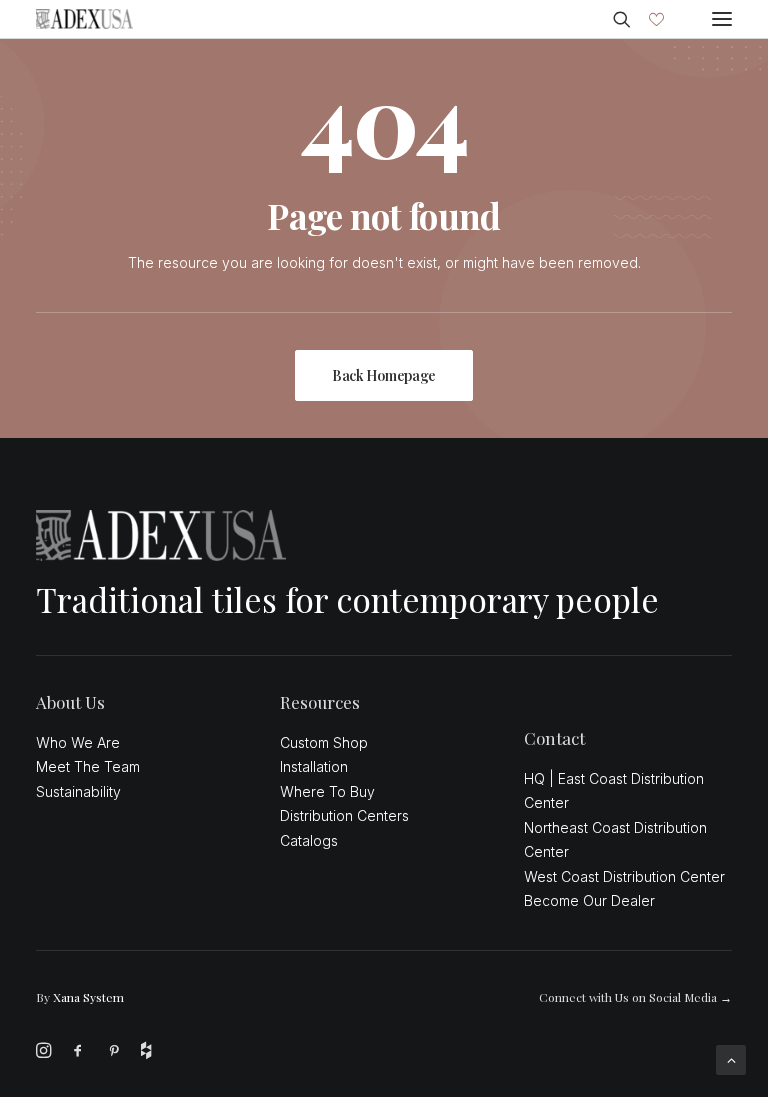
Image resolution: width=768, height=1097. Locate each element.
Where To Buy (327, 791)
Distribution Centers (344, 815)
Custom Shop (324, 742)
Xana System (88, 997)
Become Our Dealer (589, 900)
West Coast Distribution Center (624, 876)
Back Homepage (384, 375)
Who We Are (78, 742)
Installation (314, 766)
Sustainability (78, 791)
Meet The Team (88, 766)
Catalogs (309, 840)
